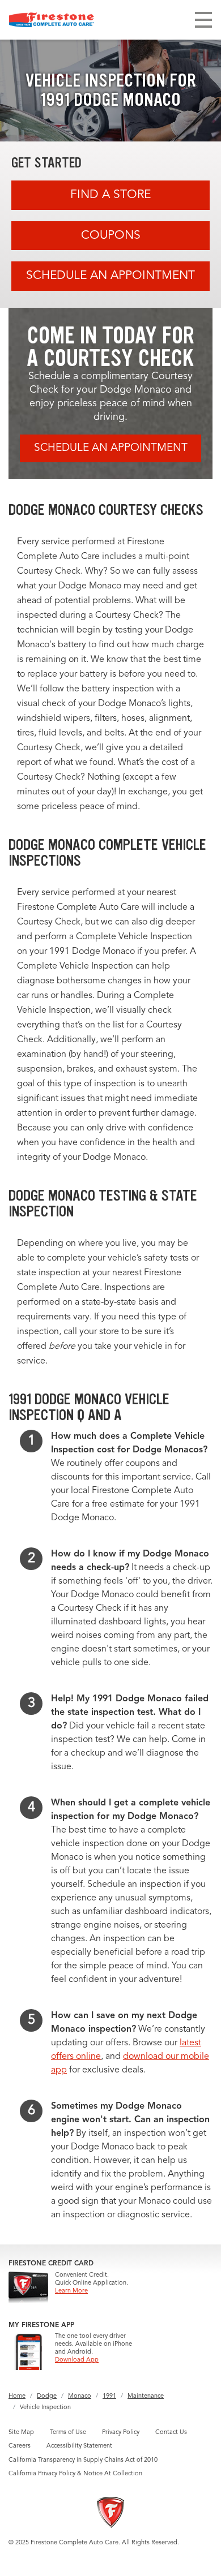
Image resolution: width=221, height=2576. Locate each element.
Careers (20, 2446)
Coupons (111, 236)
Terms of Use (68, 2433)
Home (17, 2396)
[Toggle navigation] (203, 20)
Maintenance (146, 2396)
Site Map (21, 2433)
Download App (77, 2360)
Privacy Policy (121, 2433)
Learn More (71, 2291)
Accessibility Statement (79, 2446)
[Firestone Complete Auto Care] (52, 20)
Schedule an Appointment (110, 276)
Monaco (80, 2396)
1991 (109, 2396)
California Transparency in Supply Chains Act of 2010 (83, 2460)
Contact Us (171, 2433)
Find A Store (110, 195)
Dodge (47, 2396)
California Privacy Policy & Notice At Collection (75, 2474)
